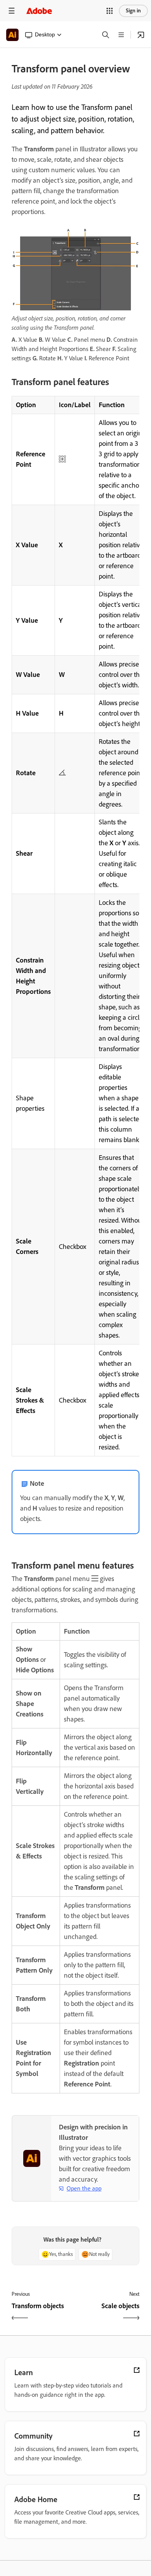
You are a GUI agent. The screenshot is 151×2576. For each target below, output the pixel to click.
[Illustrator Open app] (141, 35)
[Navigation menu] (12, 11)
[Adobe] (39, 11)
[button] (110, 11)
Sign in (133, 11)
